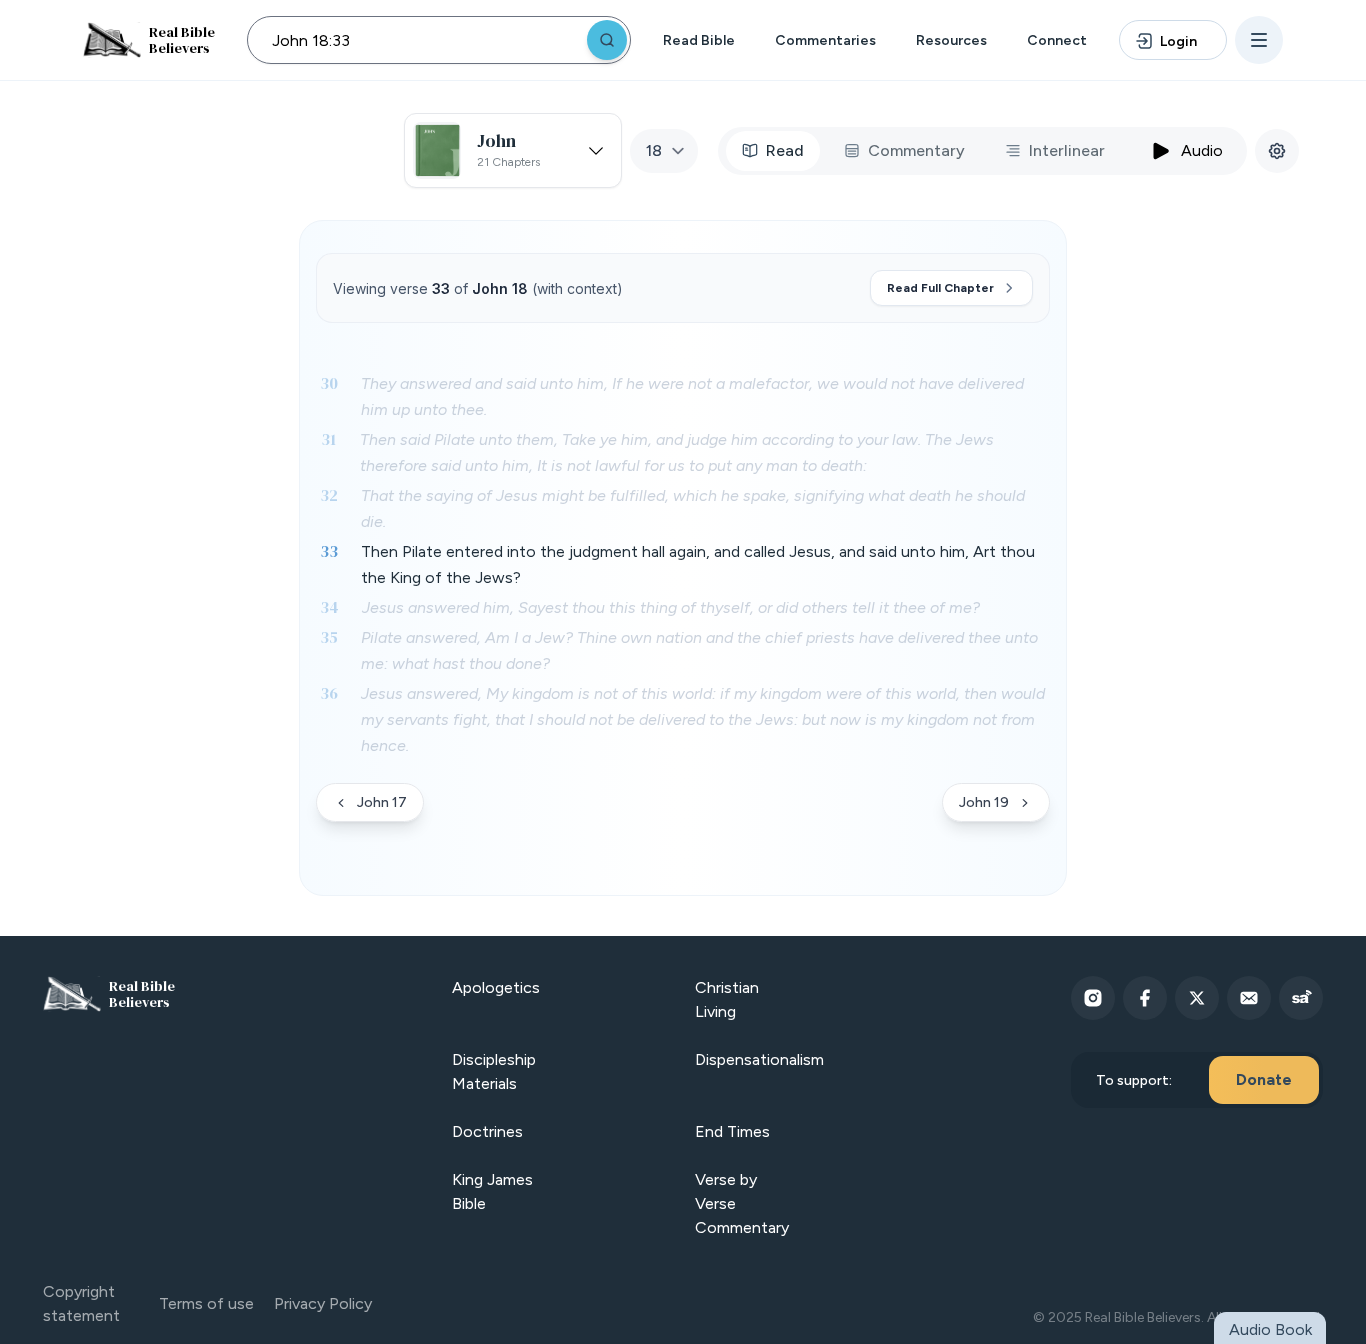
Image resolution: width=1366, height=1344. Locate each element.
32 (329, 495)
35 (329, 637)
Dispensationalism (759, 1059)
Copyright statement (81, 1303)
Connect (1057, 40)
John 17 (382, 802)
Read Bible (699, 40)
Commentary (916, 150)
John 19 (984, 802)
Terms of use (206, 1303)
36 (329, 693)
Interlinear (1067, 150)
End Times (732, 1131)
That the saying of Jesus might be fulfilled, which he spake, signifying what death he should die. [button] (693, 508)
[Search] (607, 40)
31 (328, 439)
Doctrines (487, 1131)
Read (785, 150)
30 (329, 383)
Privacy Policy (323, 1303)
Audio (1202, 150)
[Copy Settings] (1277, 151)
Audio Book (1270, 1329)
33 (329, 551)
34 (329, 607)
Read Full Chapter (940, 288)
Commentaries (825, 40)
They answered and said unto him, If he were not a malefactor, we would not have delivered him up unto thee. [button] (692, 396)
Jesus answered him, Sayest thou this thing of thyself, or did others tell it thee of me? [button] (671, 607)
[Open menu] (1259, 40)
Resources (951, 40)
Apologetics (496, 987)
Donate (1264, 1079)
